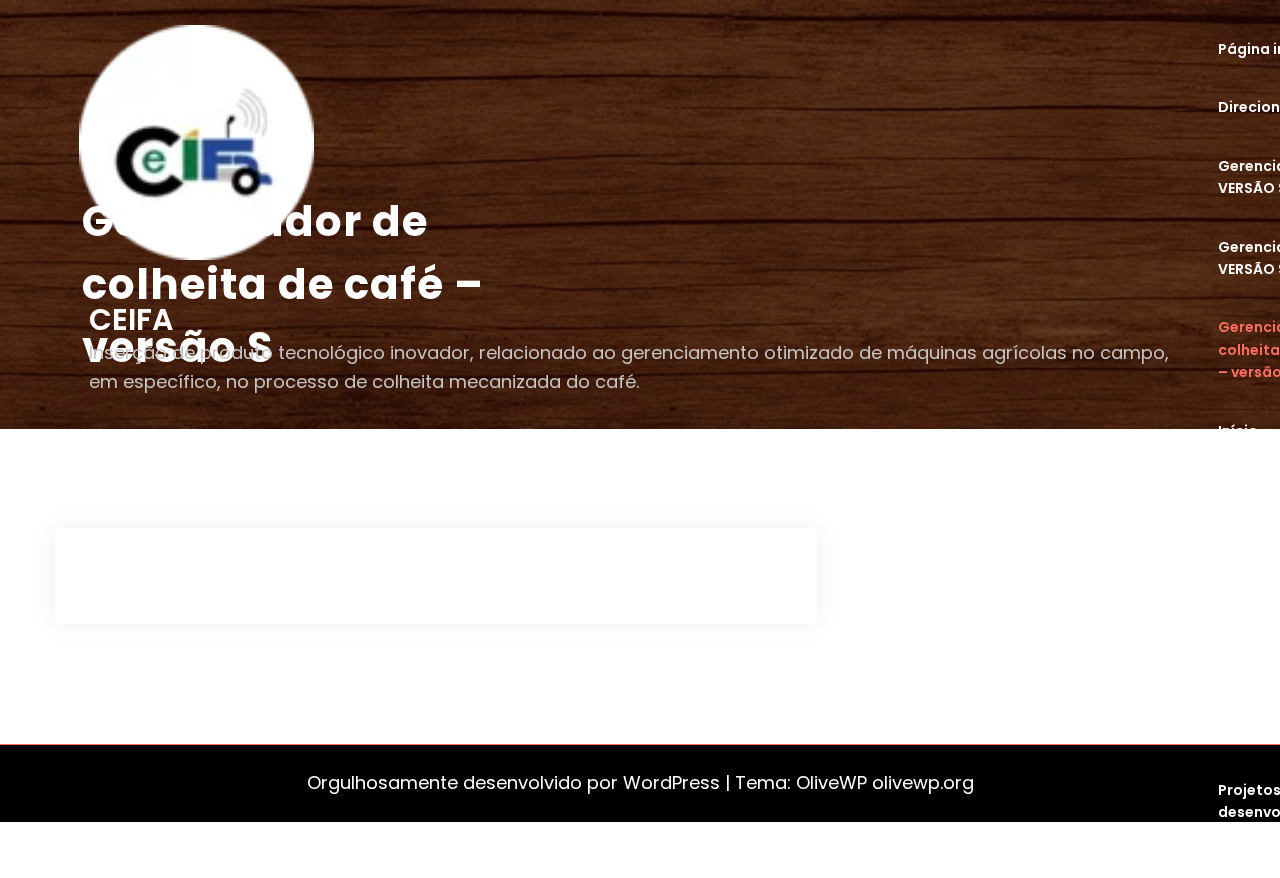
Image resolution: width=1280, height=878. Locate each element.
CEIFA (131, 319)
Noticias (1249, 489)
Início (1238, 431)
